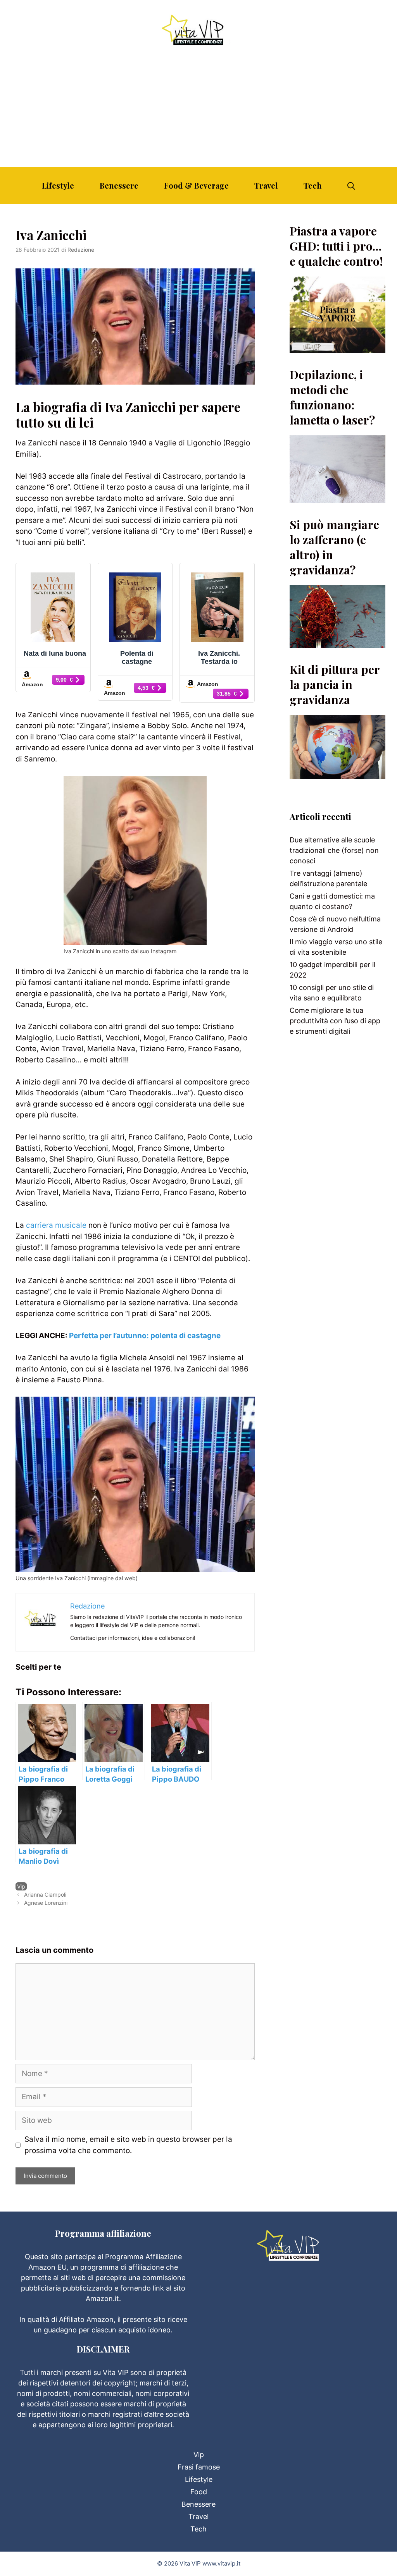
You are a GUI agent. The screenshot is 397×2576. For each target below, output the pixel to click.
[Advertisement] (198, 109)
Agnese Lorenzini (46, 1903)
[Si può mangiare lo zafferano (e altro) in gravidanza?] (337, 643)
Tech (313, 185)
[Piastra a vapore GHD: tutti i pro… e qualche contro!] (337, 348)
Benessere (119, 185)
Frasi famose (199, 2467)
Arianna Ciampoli (45, 1895)
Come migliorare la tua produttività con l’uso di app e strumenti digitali (335, 1021)
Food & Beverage (196, 185)
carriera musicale (56, 1225)
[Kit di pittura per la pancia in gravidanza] (337, 774)
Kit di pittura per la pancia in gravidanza (335, 684)
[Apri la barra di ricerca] (351, 186)
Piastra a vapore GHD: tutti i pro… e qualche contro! (336, 246)
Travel (266, 185)
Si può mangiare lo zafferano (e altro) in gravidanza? (334, 547)
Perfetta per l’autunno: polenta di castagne (145, 1336)
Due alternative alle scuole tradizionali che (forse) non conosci (334, 850)
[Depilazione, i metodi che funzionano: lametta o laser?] (337, 498)
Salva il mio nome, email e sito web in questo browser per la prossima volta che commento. (128, 2145)
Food (199, 2492)
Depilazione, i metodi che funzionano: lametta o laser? (332, 397)
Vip (21, 1886)
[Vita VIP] (198, 30)
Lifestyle (58, 185)
